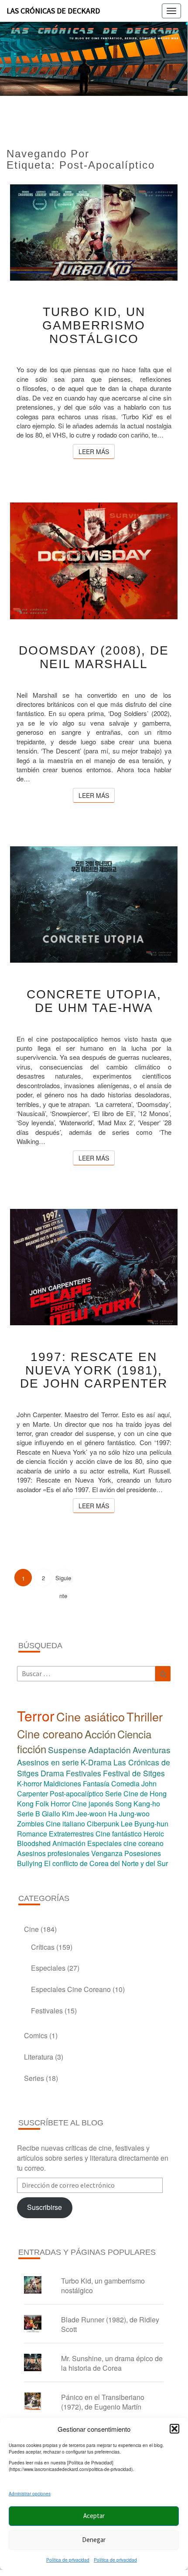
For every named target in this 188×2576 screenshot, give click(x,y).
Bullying (30, 1863)
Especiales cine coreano (125, 1843)
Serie (113, 1794)
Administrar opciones (30, 2494)
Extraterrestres (71, 1834)
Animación (69, 1843)
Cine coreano (50, 1734)
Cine (31, 1929)
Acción (100, 1734)
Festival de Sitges (134, 1773)
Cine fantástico (119, 1834)
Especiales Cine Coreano (71, 1989)
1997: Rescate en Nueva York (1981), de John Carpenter (94, 1370)
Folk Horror (53, 1804)
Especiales (48, 1968)
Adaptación (109, 1750)
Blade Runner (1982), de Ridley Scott (110, 2325)
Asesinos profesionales (53, 1853)
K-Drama (96, 1762)
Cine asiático (91, 1716)
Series (34, 2078)
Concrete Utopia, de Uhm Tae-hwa (94, 1001)
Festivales (84, 1773)
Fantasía (96, 1784)
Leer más (97, 451)
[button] (174, 2429)
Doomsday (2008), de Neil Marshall (94, 657)
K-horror (29, 1784)
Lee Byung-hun (145, 1824)
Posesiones (143, 1853)
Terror (36, 1715)
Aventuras (152, 1750)
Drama (52, 1773)
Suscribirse (44, 2207)
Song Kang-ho (138, 1804)
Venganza (107, 1853)
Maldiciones (62, 1784)
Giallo (51, 1814)
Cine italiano (65, 1824)
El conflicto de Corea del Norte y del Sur (106, 1863)
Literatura (39, 2057)
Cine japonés (93, 1804)
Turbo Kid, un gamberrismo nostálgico (94, 325)
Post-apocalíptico (77, 1794)
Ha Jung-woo (129, 1814)
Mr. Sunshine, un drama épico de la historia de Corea (112, 2363)
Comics (36, 2035)
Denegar (94, 2540)
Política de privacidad (68, 2560)
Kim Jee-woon (84, 1814)
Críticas (43, 1947)
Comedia (125, 1784)
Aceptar (94, 2516)
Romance (32, 1834)
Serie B (29, 1814)
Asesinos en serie (48, 1762)
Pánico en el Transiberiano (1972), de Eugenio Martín (103, 2402)
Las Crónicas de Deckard (53, 11)
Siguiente (63, 1580)
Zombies (31, 1824)
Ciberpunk (103, 1824)
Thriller (145, 1716)
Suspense (67, 1750)
